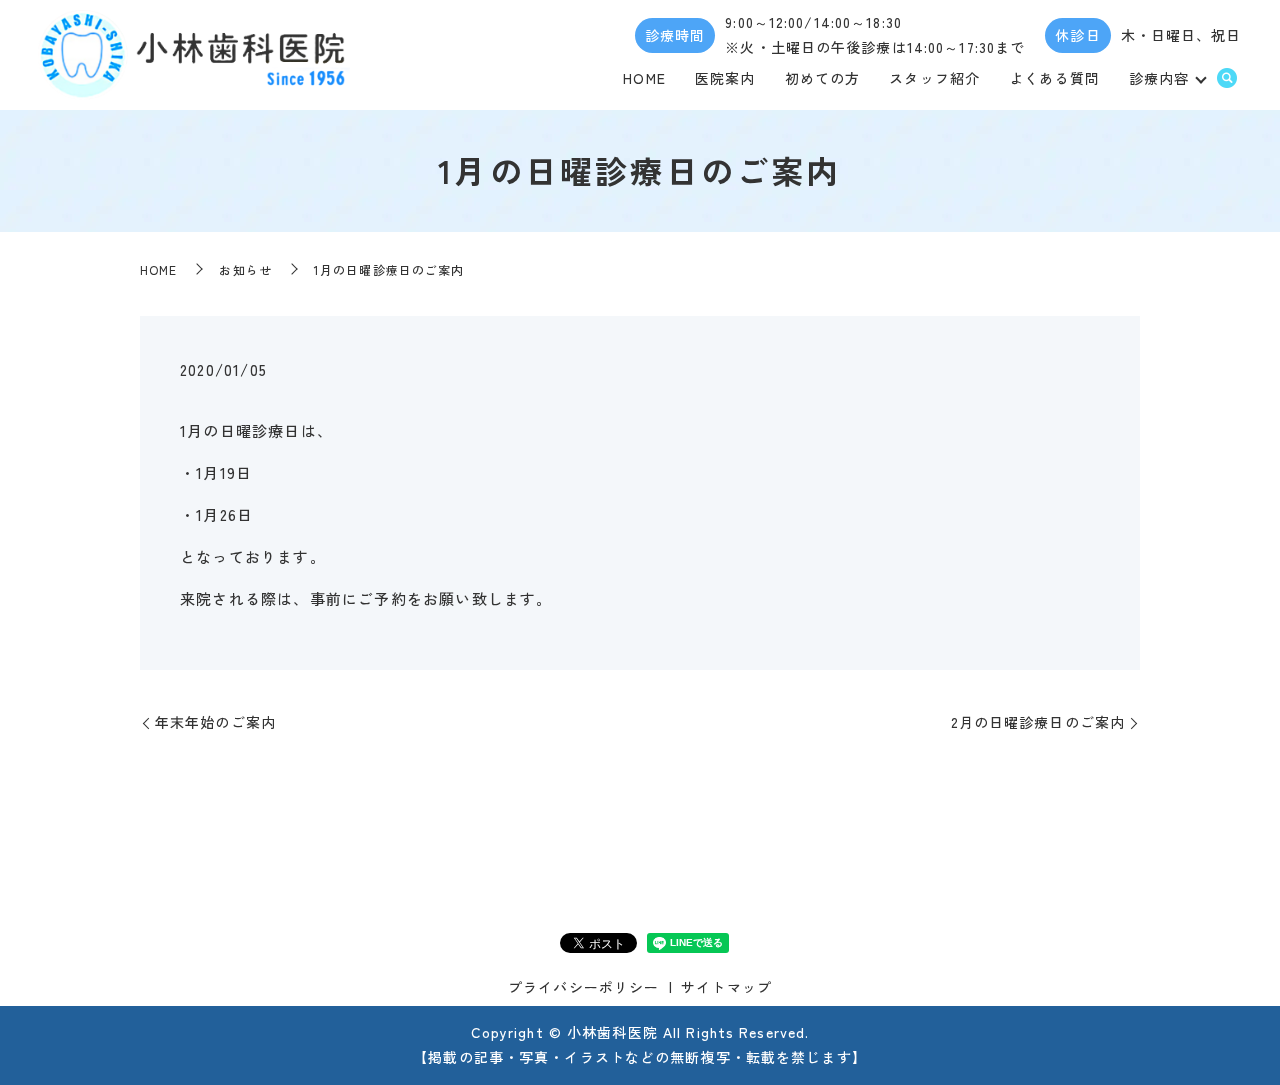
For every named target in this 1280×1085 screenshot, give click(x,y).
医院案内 (725, 78)
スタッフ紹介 (934, 78)
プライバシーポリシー (583, 987)
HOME (644, 78)
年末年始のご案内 (215, 722)
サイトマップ (726, 987)
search (1227, 79)
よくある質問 (1054, 78)
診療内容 (1159, 78)
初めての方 (823, 78)
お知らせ (245, 269)
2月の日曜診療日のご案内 (1038, 722)
